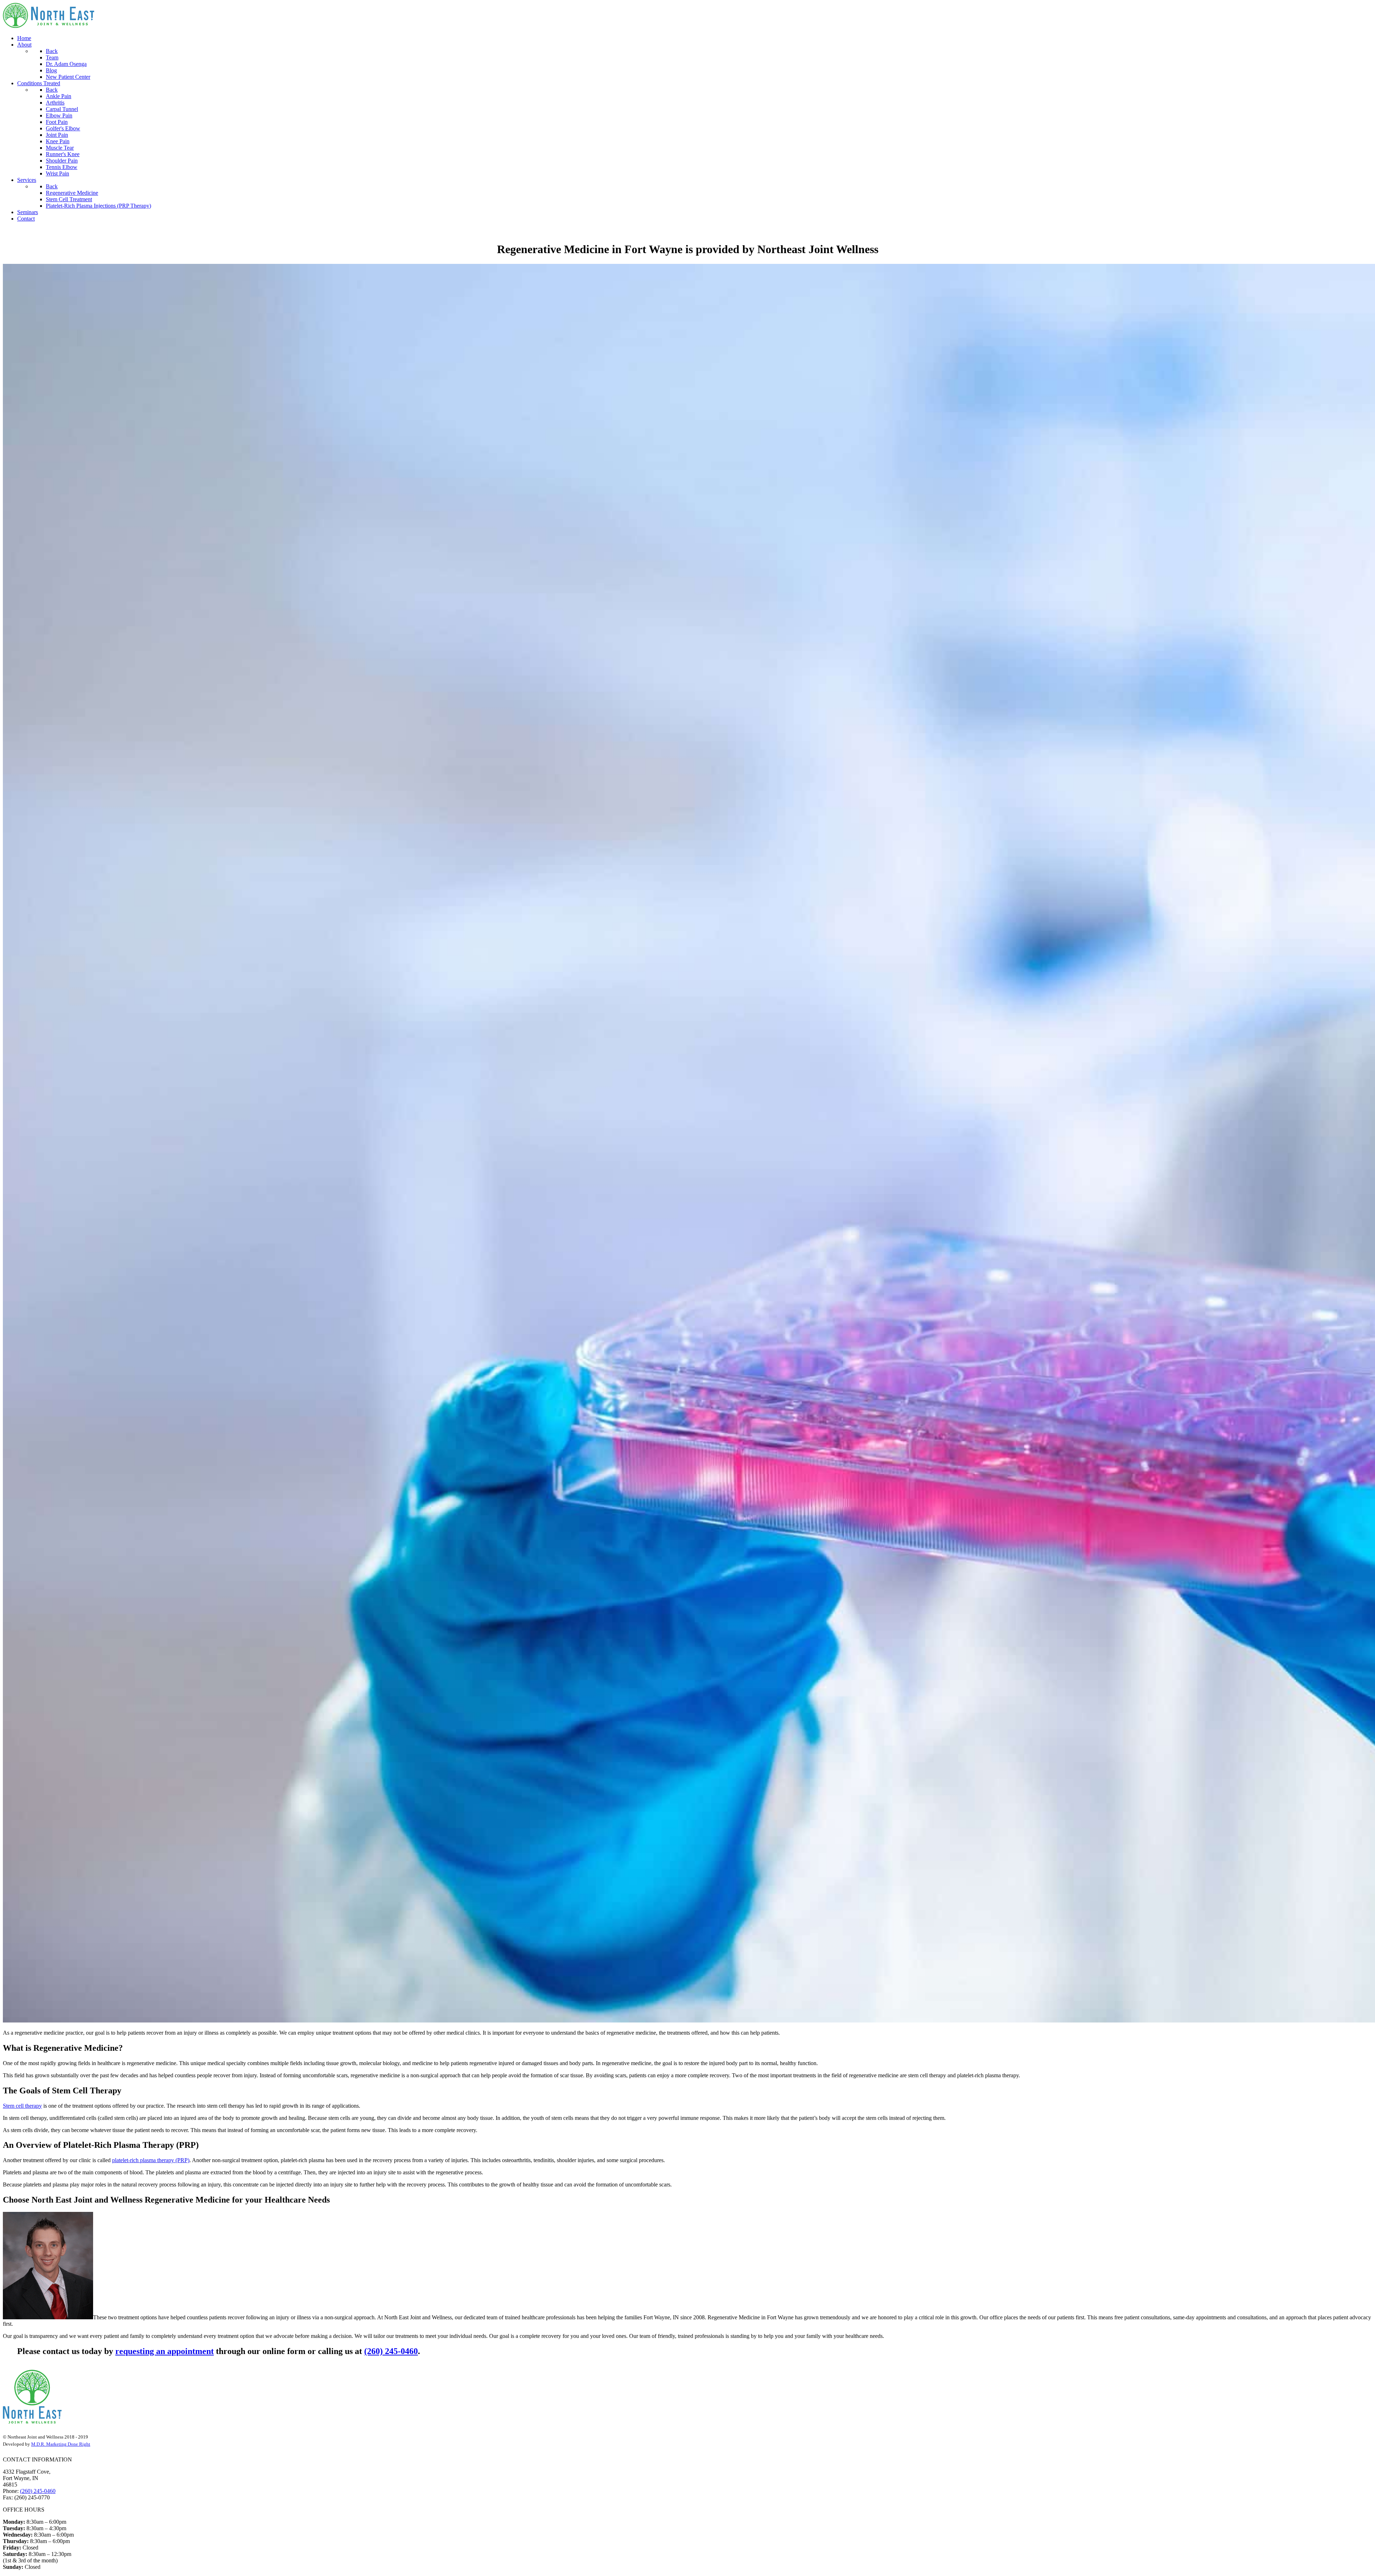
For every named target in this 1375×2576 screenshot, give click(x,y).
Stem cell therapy (22, 2106)
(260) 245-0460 (391, 2351)
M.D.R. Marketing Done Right (61, 2444)
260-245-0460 (25, 231)
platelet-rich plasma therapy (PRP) (151, 2160)
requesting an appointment (165, 2351)
